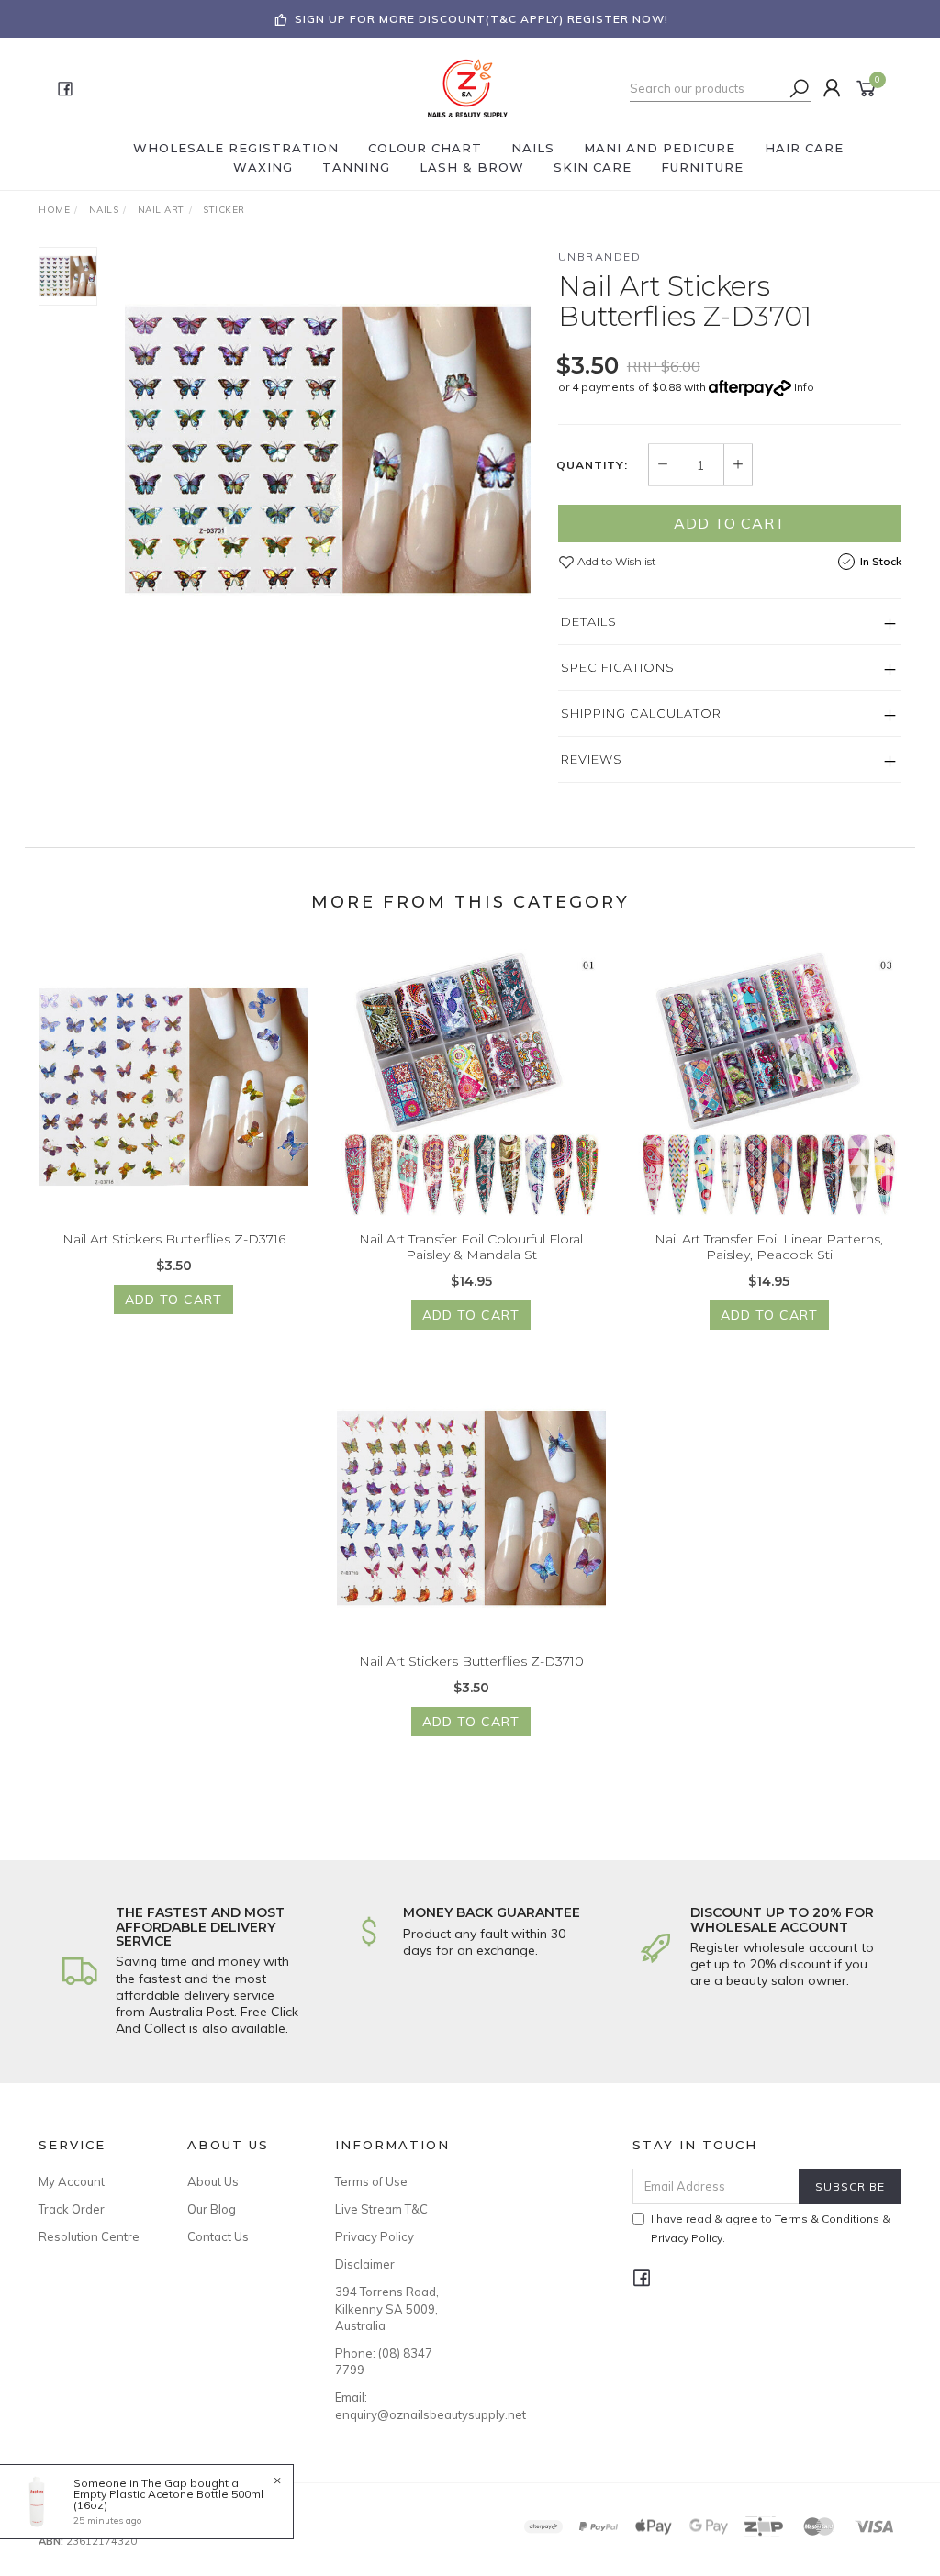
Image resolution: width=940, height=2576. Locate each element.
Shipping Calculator (641, 713)
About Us (213, 2181)
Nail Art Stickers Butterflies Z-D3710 (471, 1661)
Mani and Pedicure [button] (660, 148)
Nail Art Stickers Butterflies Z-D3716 (174, 1239)
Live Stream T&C (381, 2209)
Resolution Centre (89, 2236)
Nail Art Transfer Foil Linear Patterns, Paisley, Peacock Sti (769, 1247)
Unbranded (600, 256)
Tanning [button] (356, 167)
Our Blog (212, 2209)
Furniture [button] (702, 167)
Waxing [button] (263, 167)
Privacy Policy (375, 2236)
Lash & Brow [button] (472, 167)
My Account (72, 2181)
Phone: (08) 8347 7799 (384, 2361)
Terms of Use (371, 2181)
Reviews (592, 759)
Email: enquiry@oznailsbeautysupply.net (389, 2405)
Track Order (72, 2209)
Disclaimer (365, 2264)
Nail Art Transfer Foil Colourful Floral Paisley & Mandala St (471, 1247)
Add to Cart (730, 523)
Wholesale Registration (236, 148)
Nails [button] (533, 148)
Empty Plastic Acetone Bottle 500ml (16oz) (168, 2499)
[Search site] (800, 88)
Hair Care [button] (804, 148)
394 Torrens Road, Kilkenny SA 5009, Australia (387, 2308)
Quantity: (592, 465)
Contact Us (218, 2236)
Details (589, 621)
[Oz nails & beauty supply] (468, 87)
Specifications (618, 667)
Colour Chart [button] (425, 148)
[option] (328, 450)
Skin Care (593, 167)
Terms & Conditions (827, 2219)
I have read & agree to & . (771, 2228)
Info (804, 387)
